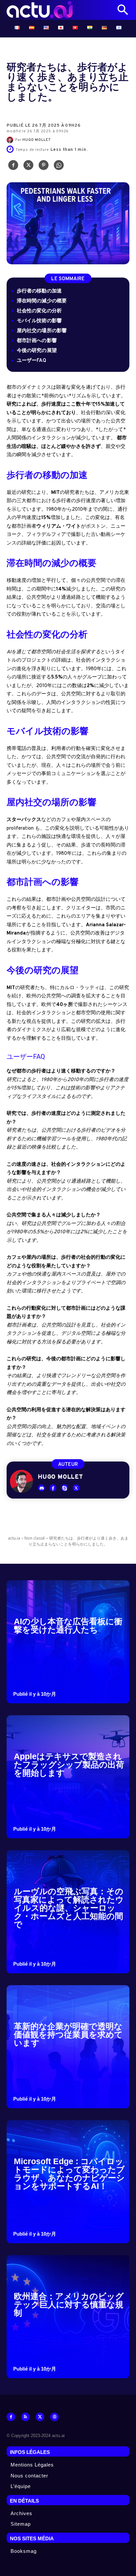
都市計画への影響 (37, 341)
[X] (28, 167)
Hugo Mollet (37, 140)
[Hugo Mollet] (11, 140)
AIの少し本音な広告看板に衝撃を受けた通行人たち (68, 1625)
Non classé (35, 1538)
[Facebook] (13, 167)
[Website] (54, 2417)
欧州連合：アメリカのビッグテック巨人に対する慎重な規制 (69, 2304)
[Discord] (41, 1488)
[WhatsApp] (59, 167)
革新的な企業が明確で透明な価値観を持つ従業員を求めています (68, 2034)
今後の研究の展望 (37, 351)
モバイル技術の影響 (39, 321)
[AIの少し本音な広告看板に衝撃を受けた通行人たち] (68, 1642)
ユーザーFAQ (32, 361)
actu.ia (14, 1538)
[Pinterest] (44, 167)
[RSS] (25, 2417)
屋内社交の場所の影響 (42, 331)
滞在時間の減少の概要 (42, 301)
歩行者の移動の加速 (39, 291)
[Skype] (65, 1488)
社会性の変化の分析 (39, 311)
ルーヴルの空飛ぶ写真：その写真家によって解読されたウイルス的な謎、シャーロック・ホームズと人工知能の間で (69, 1908)
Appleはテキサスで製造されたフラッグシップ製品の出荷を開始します (69, 1765)
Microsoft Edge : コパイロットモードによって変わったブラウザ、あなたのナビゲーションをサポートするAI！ (69, 2174)
